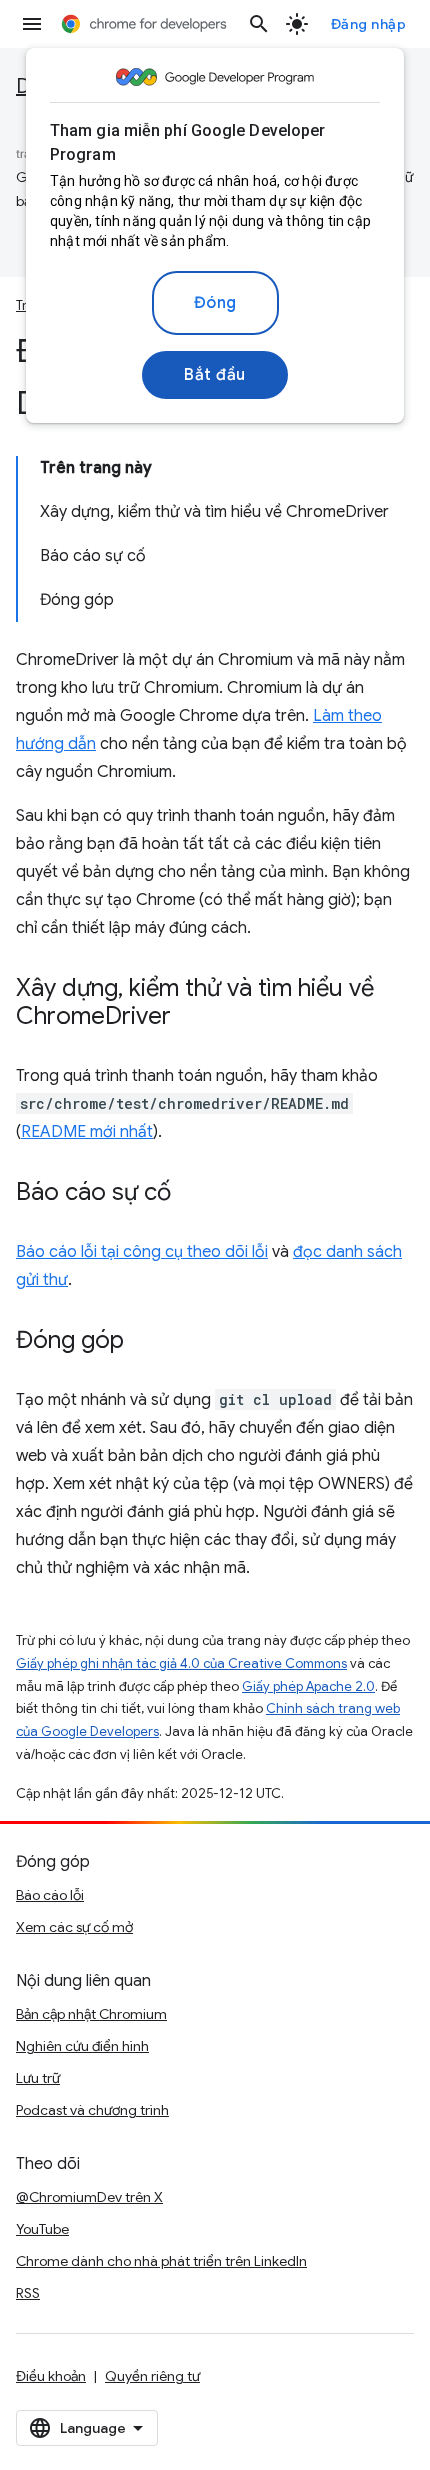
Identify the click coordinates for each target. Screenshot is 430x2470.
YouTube (42, 2229)
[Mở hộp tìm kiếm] (259, 24)
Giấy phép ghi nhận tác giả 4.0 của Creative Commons (181, 1663)
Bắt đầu (215, 375)
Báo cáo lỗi (50, 1895)
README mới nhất (87, 1132)
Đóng (215, 303)
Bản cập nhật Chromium (91, 2014)
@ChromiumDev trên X (89, 2197)
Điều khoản (51, 2376)
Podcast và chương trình (92, 2110)
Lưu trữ (38, 2078)
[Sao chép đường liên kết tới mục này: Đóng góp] (144, 1342)
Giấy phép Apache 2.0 (308, 1686)
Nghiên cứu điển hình (82, 2046)
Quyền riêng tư (152, 2376)
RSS (28, 2293)
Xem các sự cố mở (74, 1927)
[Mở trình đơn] (32, 24)
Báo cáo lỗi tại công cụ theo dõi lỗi (142, 1252)
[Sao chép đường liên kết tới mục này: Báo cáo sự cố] (191, 1194)
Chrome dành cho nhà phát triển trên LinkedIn (161, 2261)
